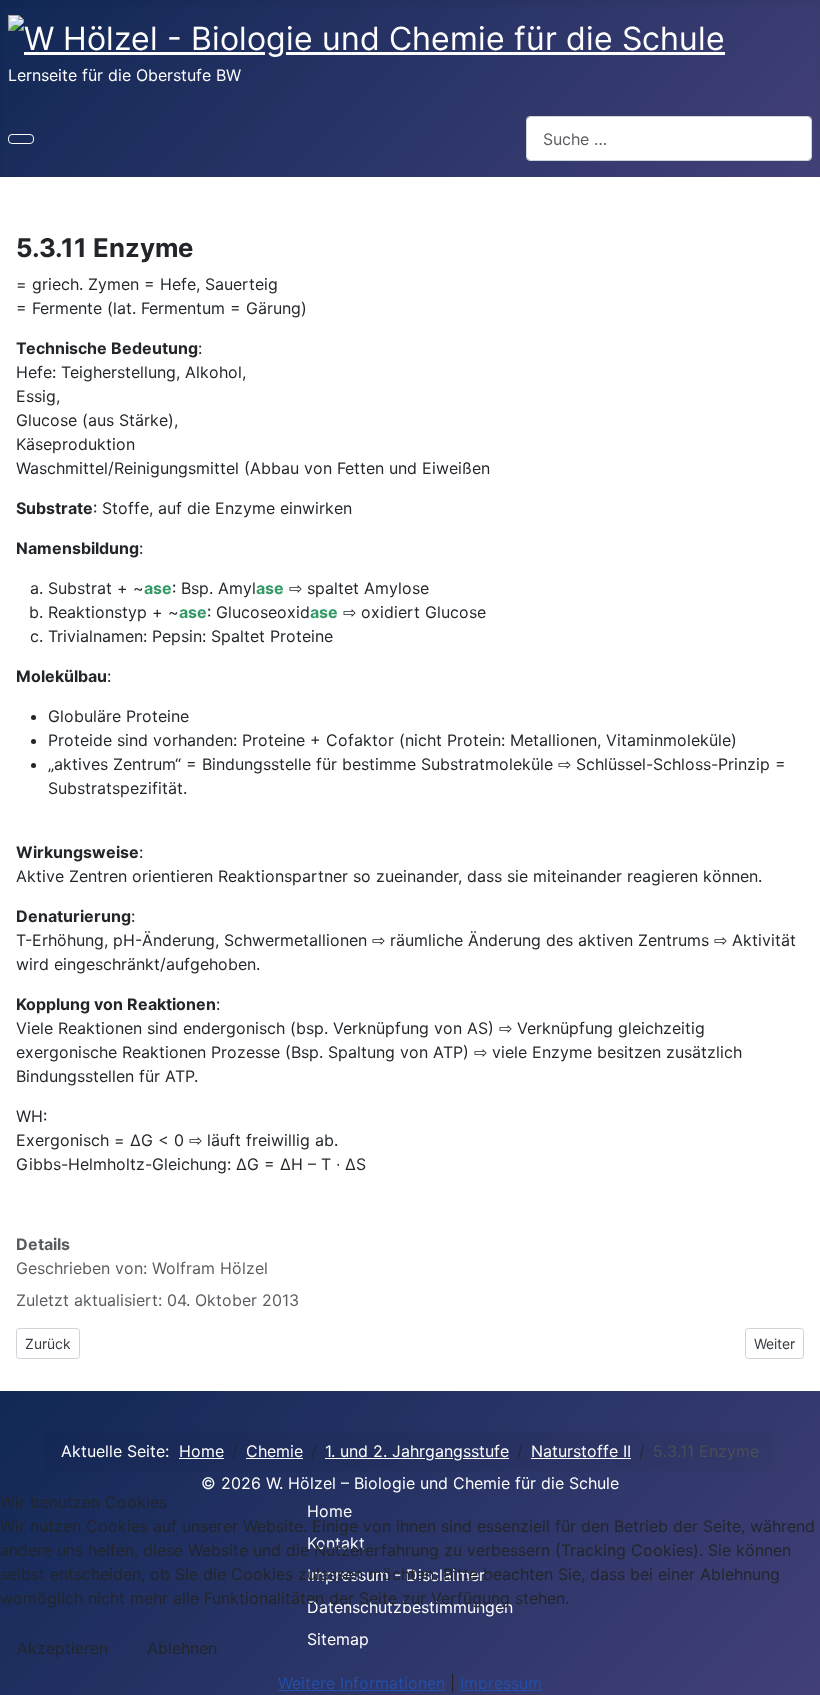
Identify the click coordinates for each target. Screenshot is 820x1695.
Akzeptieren (62, 1648)
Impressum (501, 1683)
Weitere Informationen (361, 1683)
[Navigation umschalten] (21, 139)
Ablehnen (182, 1648)
